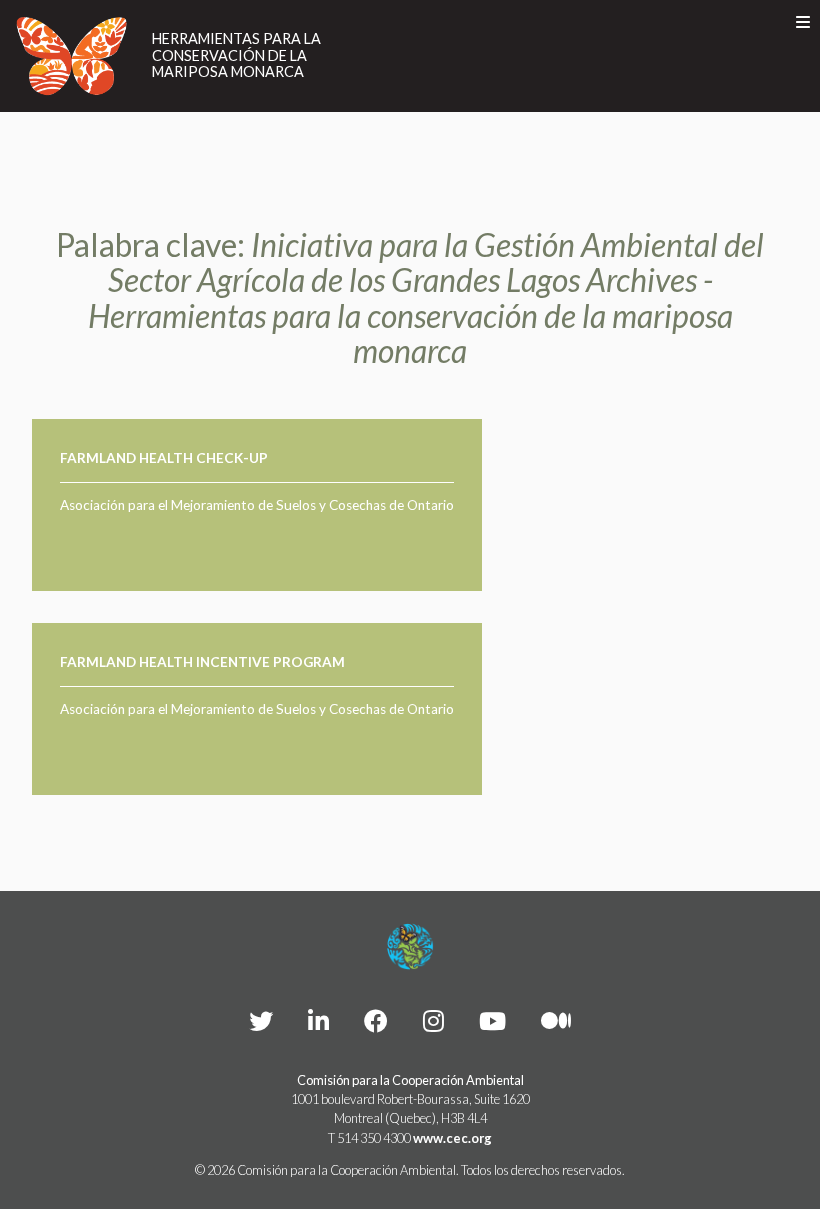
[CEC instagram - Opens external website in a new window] (433, 1020)
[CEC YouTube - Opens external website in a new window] (492, 1020)
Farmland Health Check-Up (164, 458)
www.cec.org (452, 1138)
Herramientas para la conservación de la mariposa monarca (236, 55)
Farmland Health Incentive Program (202, 662)
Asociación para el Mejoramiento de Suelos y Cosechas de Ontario (257, 505)
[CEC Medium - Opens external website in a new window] (556, 1020)
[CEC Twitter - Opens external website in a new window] (261, 1020)
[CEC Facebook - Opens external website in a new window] (376, 1020)
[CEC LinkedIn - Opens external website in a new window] (318, 1020)
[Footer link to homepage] (410, 947)
